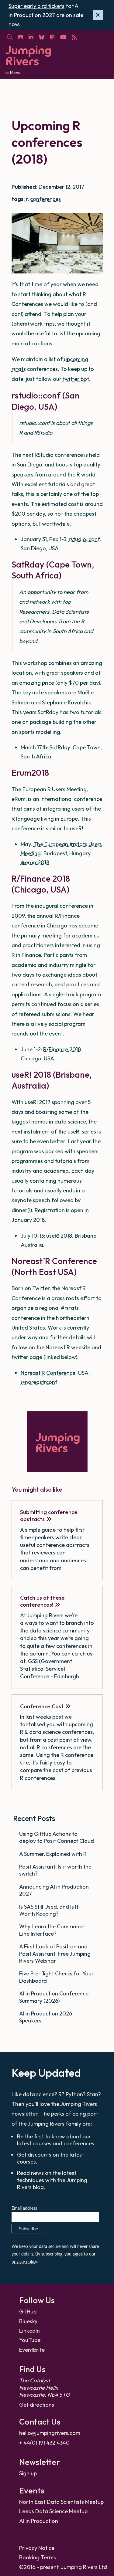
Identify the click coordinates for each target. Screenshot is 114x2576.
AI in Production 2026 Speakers (46, 2017)
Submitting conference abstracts (49, 1516)
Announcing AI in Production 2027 (54, 1890)
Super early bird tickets (36, 6)
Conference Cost (42, 1706)
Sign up (28, 2473)
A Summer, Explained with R (54, 1854)
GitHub (28, 2312)
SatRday (60, 747)
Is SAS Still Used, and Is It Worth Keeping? (49, 1910)
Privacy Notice (37, 2548)
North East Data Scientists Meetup (61, 2502)
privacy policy (24, 2262)
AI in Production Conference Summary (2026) (54, 1997)
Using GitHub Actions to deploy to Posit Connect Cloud (57, 1837)
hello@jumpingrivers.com (50, 2433)
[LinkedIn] (31, 37)
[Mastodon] (52, 37)
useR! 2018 (59, 1236)
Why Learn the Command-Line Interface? (52, 1930)
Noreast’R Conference (48, 1373)
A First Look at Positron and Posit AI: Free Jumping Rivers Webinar (55, 1954)
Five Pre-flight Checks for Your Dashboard (56, 1977)
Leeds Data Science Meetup (53, 2511)
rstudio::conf (84, 539)
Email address (24, 2208)
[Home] (28, 56)
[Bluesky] (41, 37)
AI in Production (39, 2521)
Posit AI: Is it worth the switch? (55, 1870)
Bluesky (28, 2321)
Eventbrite (32, 2350)
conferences (45, 199)
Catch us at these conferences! (42, 1601)
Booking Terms (38, 2557)
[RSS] (74, 37)
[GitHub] (20, 37)
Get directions (37, 2405)
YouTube (30, 2340)
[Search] (10, 37)
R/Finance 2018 (62, 1049)
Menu (15, 73)
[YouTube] (63, 37)
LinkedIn (29, 2331)
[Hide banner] (98, 15)
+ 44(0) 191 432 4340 (44, 2443)
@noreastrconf (39, 1382)
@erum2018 (35, 862)
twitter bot (76, 379)
